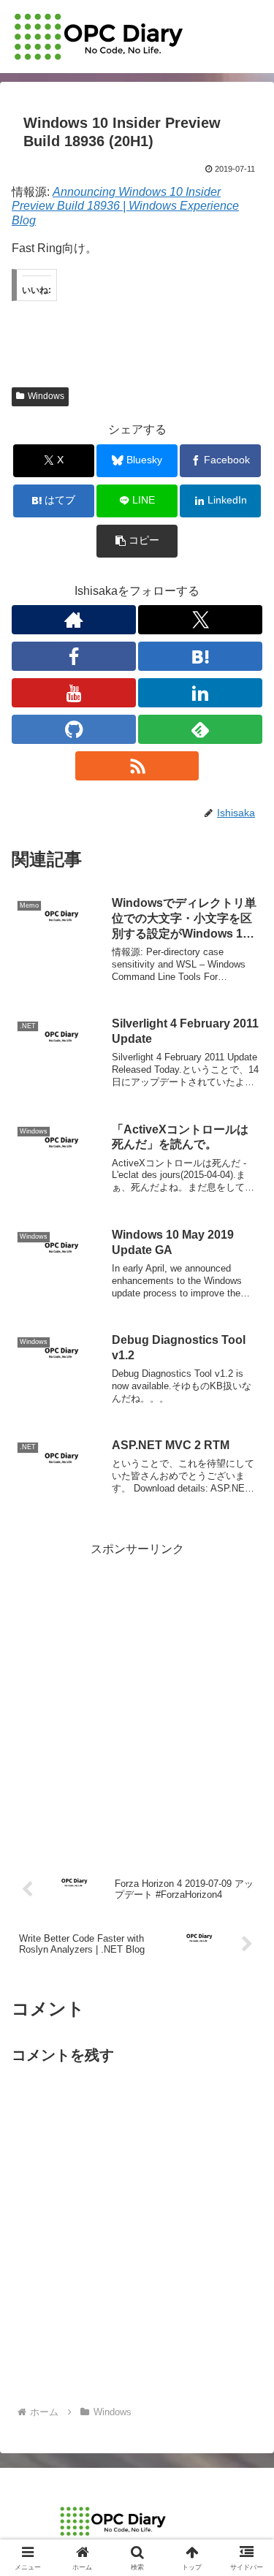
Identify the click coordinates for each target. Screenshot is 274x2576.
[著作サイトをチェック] (74, 620)
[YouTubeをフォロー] (74, 693)
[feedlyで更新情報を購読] (200, 729)
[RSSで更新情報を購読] (137, 766)
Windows (46, 396)
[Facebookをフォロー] (74, 656)
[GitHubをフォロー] (74, 729)
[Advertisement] (137, 1697)
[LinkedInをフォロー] (200, 693)
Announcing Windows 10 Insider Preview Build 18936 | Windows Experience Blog (125, 206)
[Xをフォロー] (200, 620)
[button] (137, 541)
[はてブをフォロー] (200, 656)
